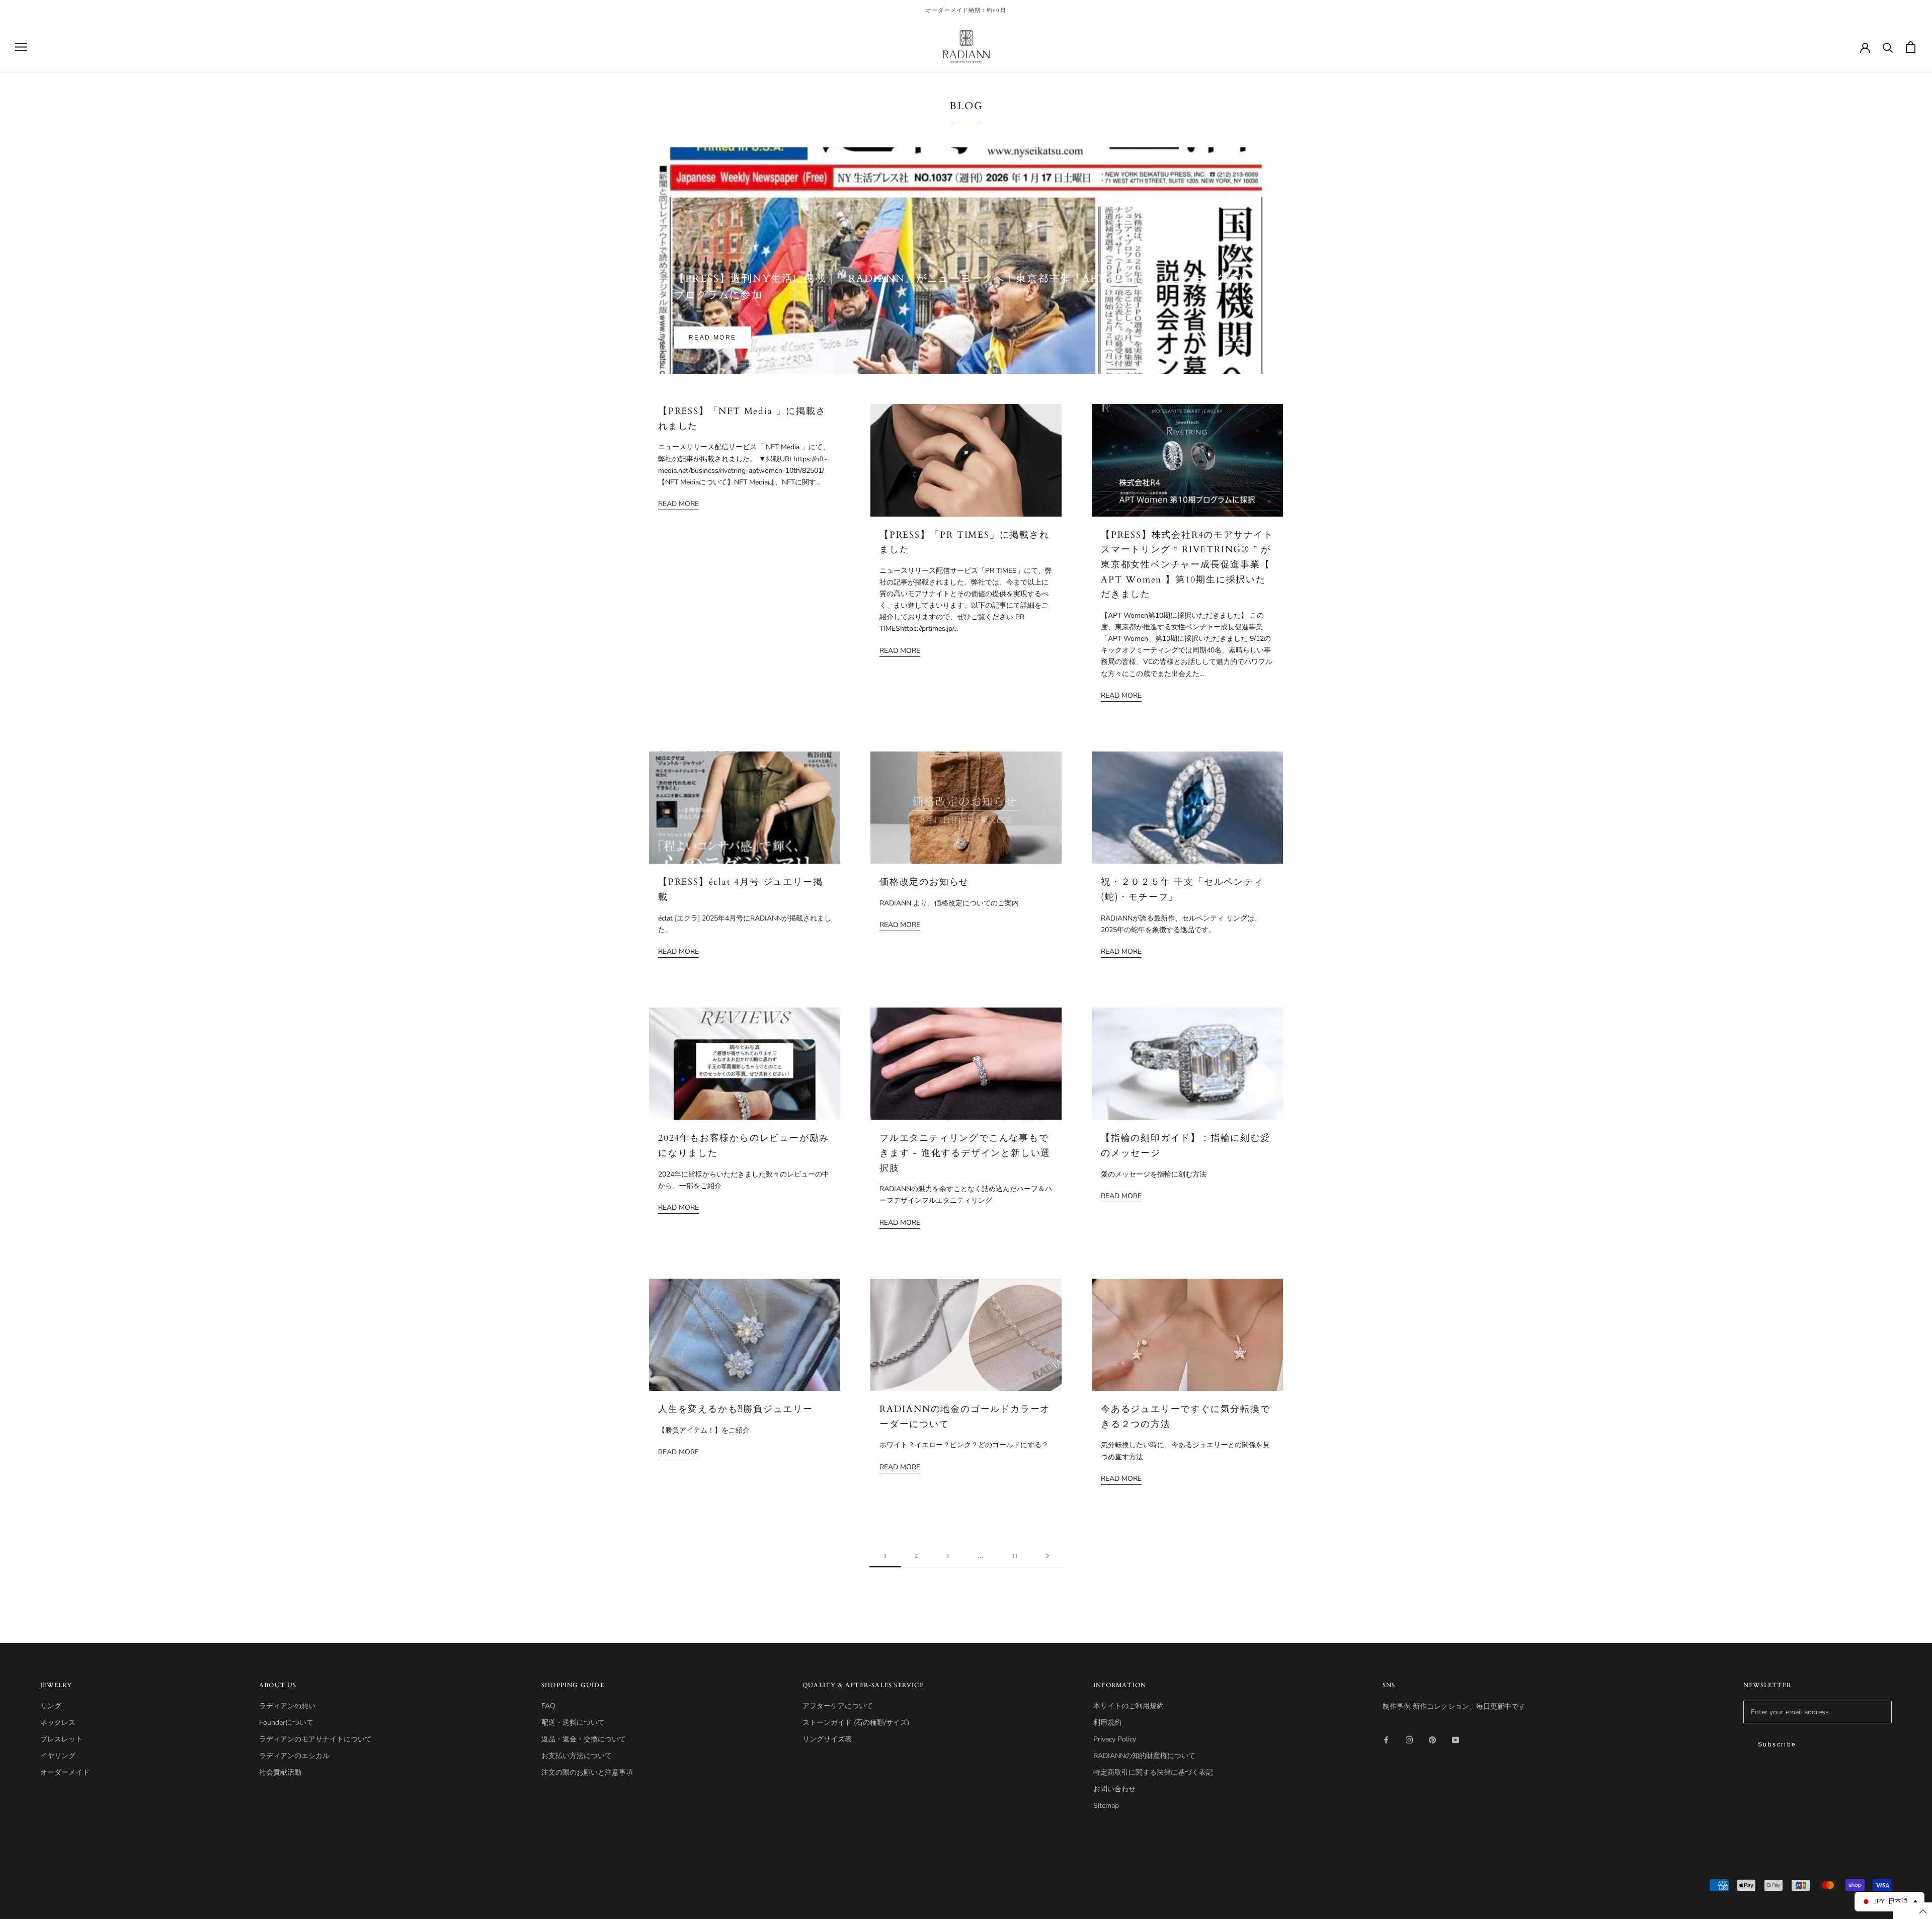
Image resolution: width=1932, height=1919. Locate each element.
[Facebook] (1386, 1740)
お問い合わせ (1114, 1789)
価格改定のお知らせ (924, 882)
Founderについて (286, 1723)
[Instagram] (1409, 1740)
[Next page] (1048, 1556)
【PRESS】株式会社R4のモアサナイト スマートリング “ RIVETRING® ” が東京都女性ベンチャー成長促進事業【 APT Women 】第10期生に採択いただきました (1187, 565)
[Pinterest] (1432, 1740)
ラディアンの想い (287, 1706)
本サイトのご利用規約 (1129, 1706)
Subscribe (1777, 1744)
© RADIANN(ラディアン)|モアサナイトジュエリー (111, 1887)
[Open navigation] (21, 47)
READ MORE (713, 338)
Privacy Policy (1115, 1739)
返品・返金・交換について (584, 1739)
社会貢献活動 (280, 1772)
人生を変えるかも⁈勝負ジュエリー (736, 1409)
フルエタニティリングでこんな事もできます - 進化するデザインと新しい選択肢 (965, 1153)
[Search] (1888, 47)
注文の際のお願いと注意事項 (587, 1772)
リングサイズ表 (827, 1739)
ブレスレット (61, 1739)
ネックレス (58, 1723)
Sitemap (1106, 1806)
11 (1015, 1556)
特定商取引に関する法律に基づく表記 (1153, 1772)
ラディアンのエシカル (294, 1756)
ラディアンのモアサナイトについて (315, 1739)
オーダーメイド (65, 1772)
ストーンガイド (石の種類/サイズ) (856, 1723)
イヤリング (58, 1756)
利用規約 (1107, 1723)
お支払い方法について (577, 1756)
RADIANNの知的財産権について (1144, 1756)
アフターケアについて (838, 1706)
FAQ (548, 1706)
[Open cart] (1911, 47)
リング (51, 1706)
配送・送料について (573, 1723)
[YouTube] (1456, 1740)
